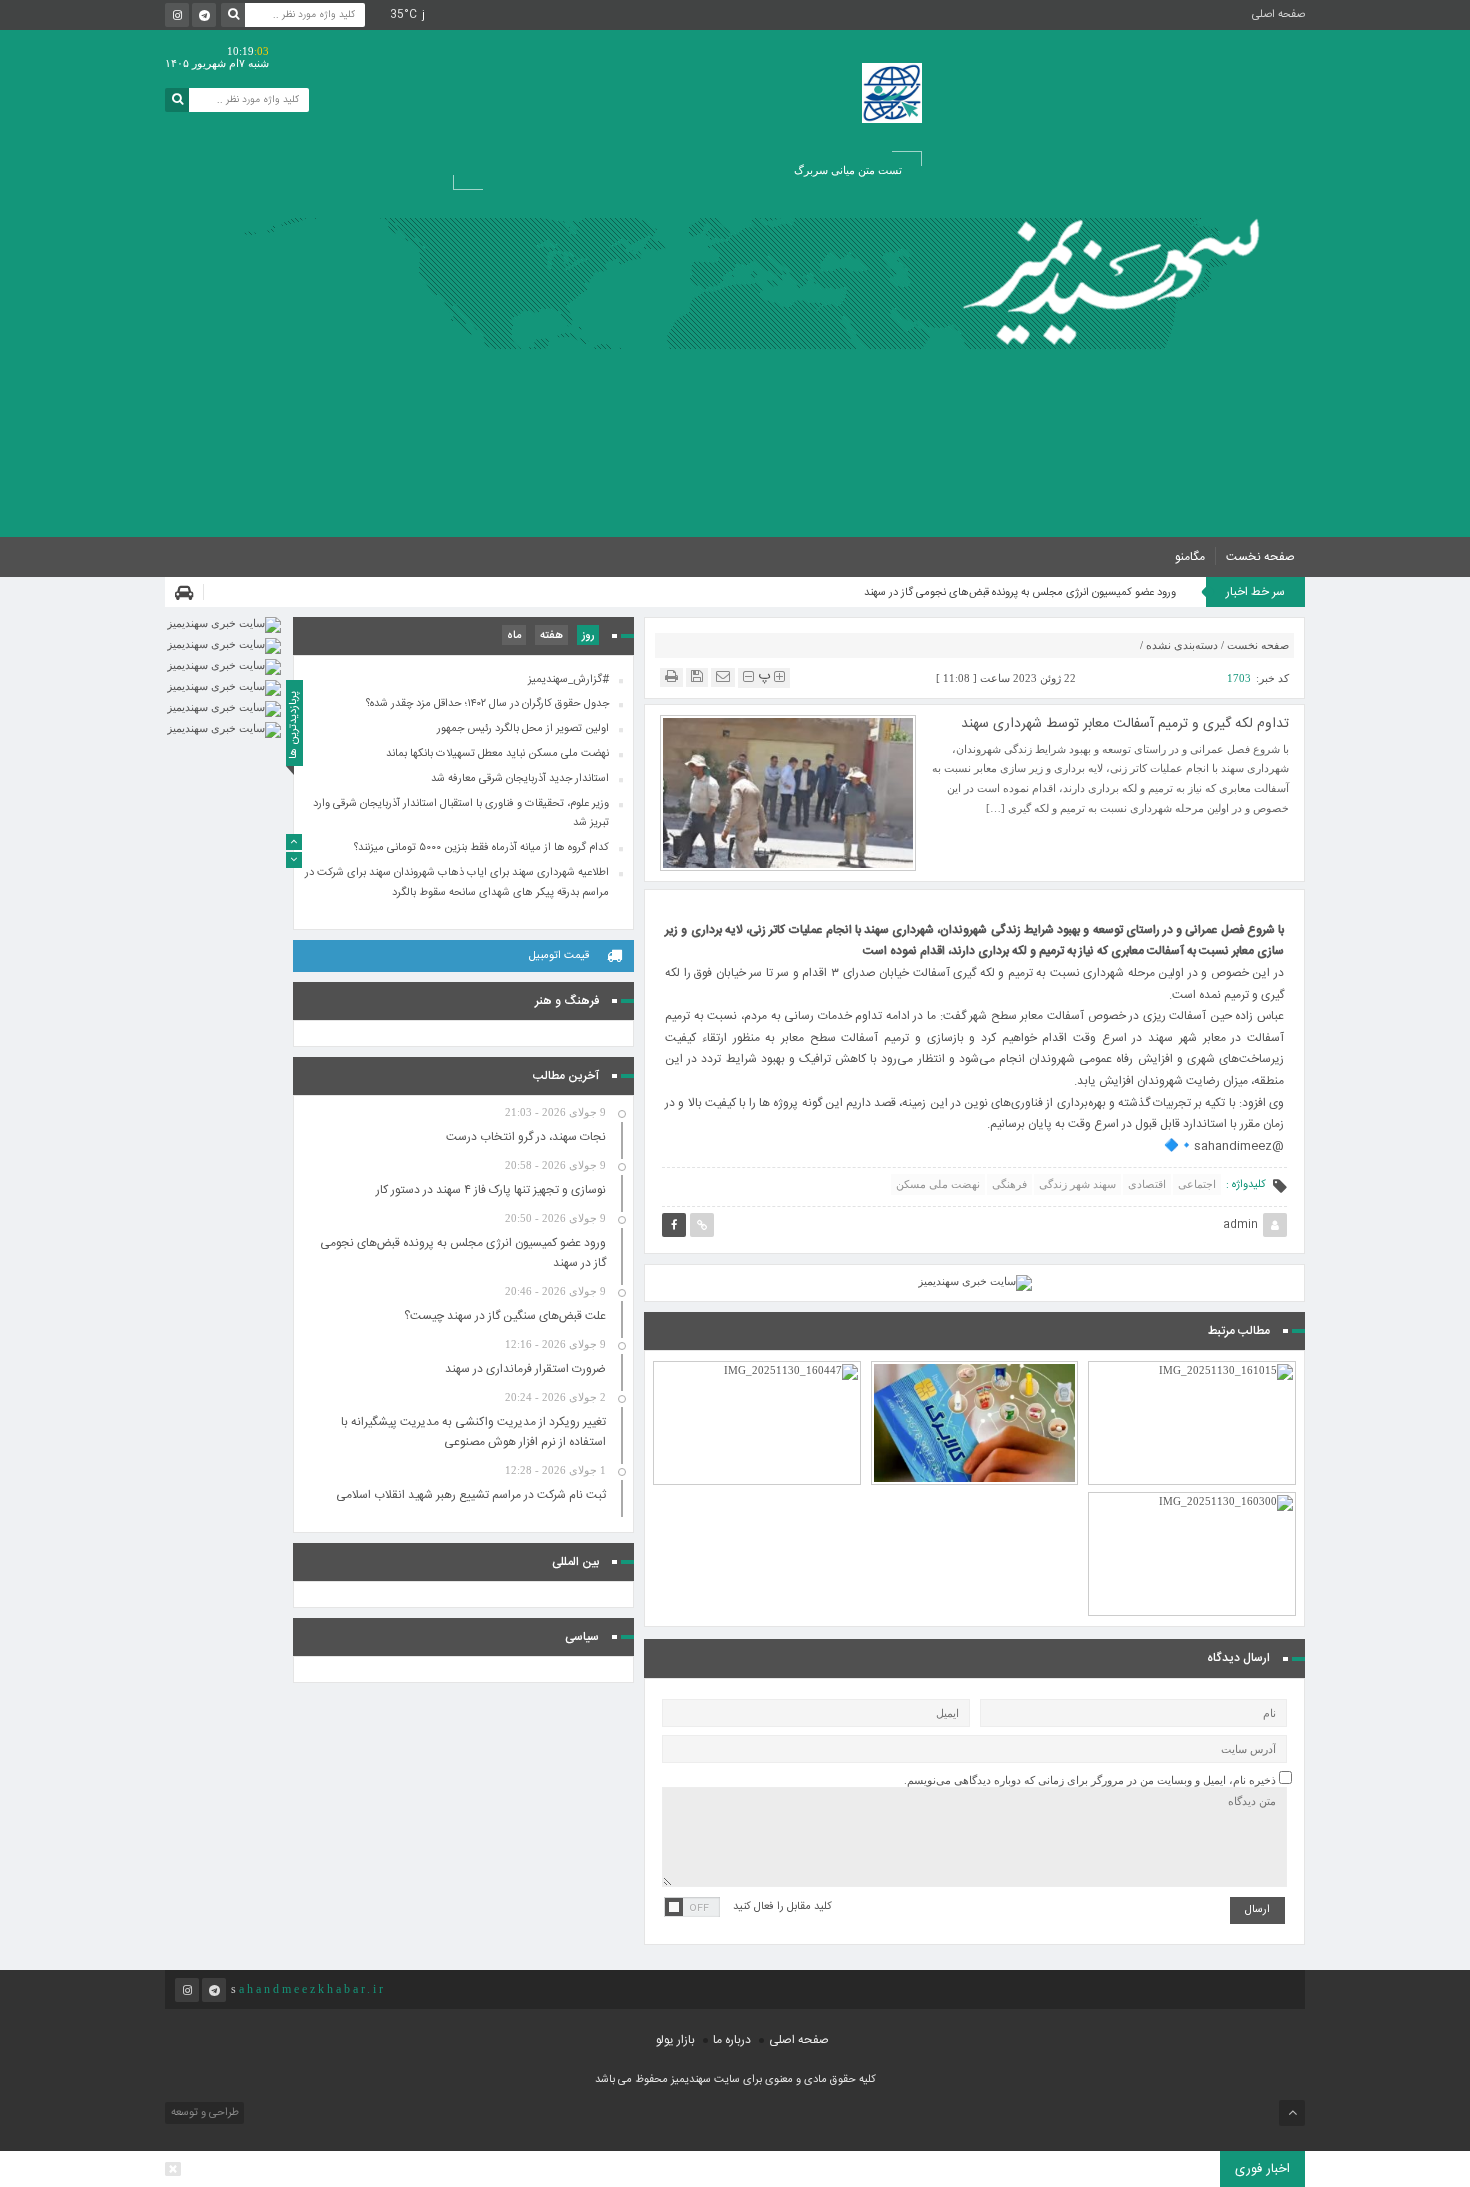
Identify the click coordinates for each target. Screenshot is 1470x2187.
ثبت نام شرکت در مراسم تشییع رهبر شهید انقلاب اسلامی (471, 1495)
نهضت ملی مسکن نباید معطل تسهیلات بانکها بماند (497, 754)
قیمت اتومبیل (559, 956)
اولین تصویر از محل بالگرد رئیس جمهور (523, 729)
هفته (551, 636)
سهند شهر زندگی (1077, 1184)
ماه (514, 636)
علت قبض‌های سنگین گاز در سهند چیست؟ (505, 1316)
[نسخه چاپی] (671, 676)
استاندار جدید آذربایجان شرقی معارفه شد (520, 779)
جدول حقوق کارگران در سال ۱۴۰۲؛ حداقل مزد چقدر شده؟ (487, 705)
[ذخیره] (697, 676)
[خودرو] (189, 592)
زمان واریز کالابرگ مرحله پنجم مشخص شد (974, 1378)
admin (1240, 1225)
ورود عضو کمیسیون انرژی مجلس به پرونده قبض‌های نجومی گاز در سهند (1020, 593)
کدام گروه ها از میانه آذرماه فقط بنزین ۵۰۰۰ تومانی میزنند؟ (1192, 1509)
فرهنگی (1009, 1184)
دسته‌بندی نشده (1182, 645)
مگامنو (1190, 557)
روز (588, 636)
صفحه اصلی (1278, 15)
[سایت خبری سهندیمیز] (1118, 283)
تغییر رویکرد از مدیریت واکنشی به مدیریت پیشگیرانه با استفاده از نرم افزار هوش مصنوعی (473, 1432)
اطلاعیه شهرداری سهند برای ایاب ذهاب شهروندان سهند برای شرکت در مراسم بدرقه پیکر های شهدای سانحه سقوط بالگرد (457, 883)
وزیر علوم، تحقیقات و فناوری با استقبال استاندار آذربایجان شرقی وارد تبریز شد (461, 814)
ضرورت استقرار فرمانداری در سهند (525, 1369)
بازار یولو (675, 2040)
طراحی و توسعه (203, 2113)
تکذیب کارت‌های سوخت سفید (1192, 1387)
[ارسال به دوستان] (723, 676)
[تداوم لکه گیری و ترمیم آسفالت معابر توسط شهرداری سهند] (788, 791)
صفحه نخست (1260, 557)
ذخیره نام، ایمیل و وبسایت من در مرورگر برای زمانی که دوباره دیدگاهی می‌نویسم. (1090, 1780)
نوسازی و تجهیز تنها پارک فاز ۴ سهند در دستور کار (491, 1190)
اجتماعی (1197, 1184)
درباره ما (732, 2040)
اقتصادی (1147, 1184)
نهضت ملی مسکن (938, 1184)
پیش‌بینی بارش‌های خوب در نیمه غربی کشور (757, 1378)
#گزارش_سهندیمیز (568, 680)
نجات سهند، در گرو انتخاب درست (526, 1137)
